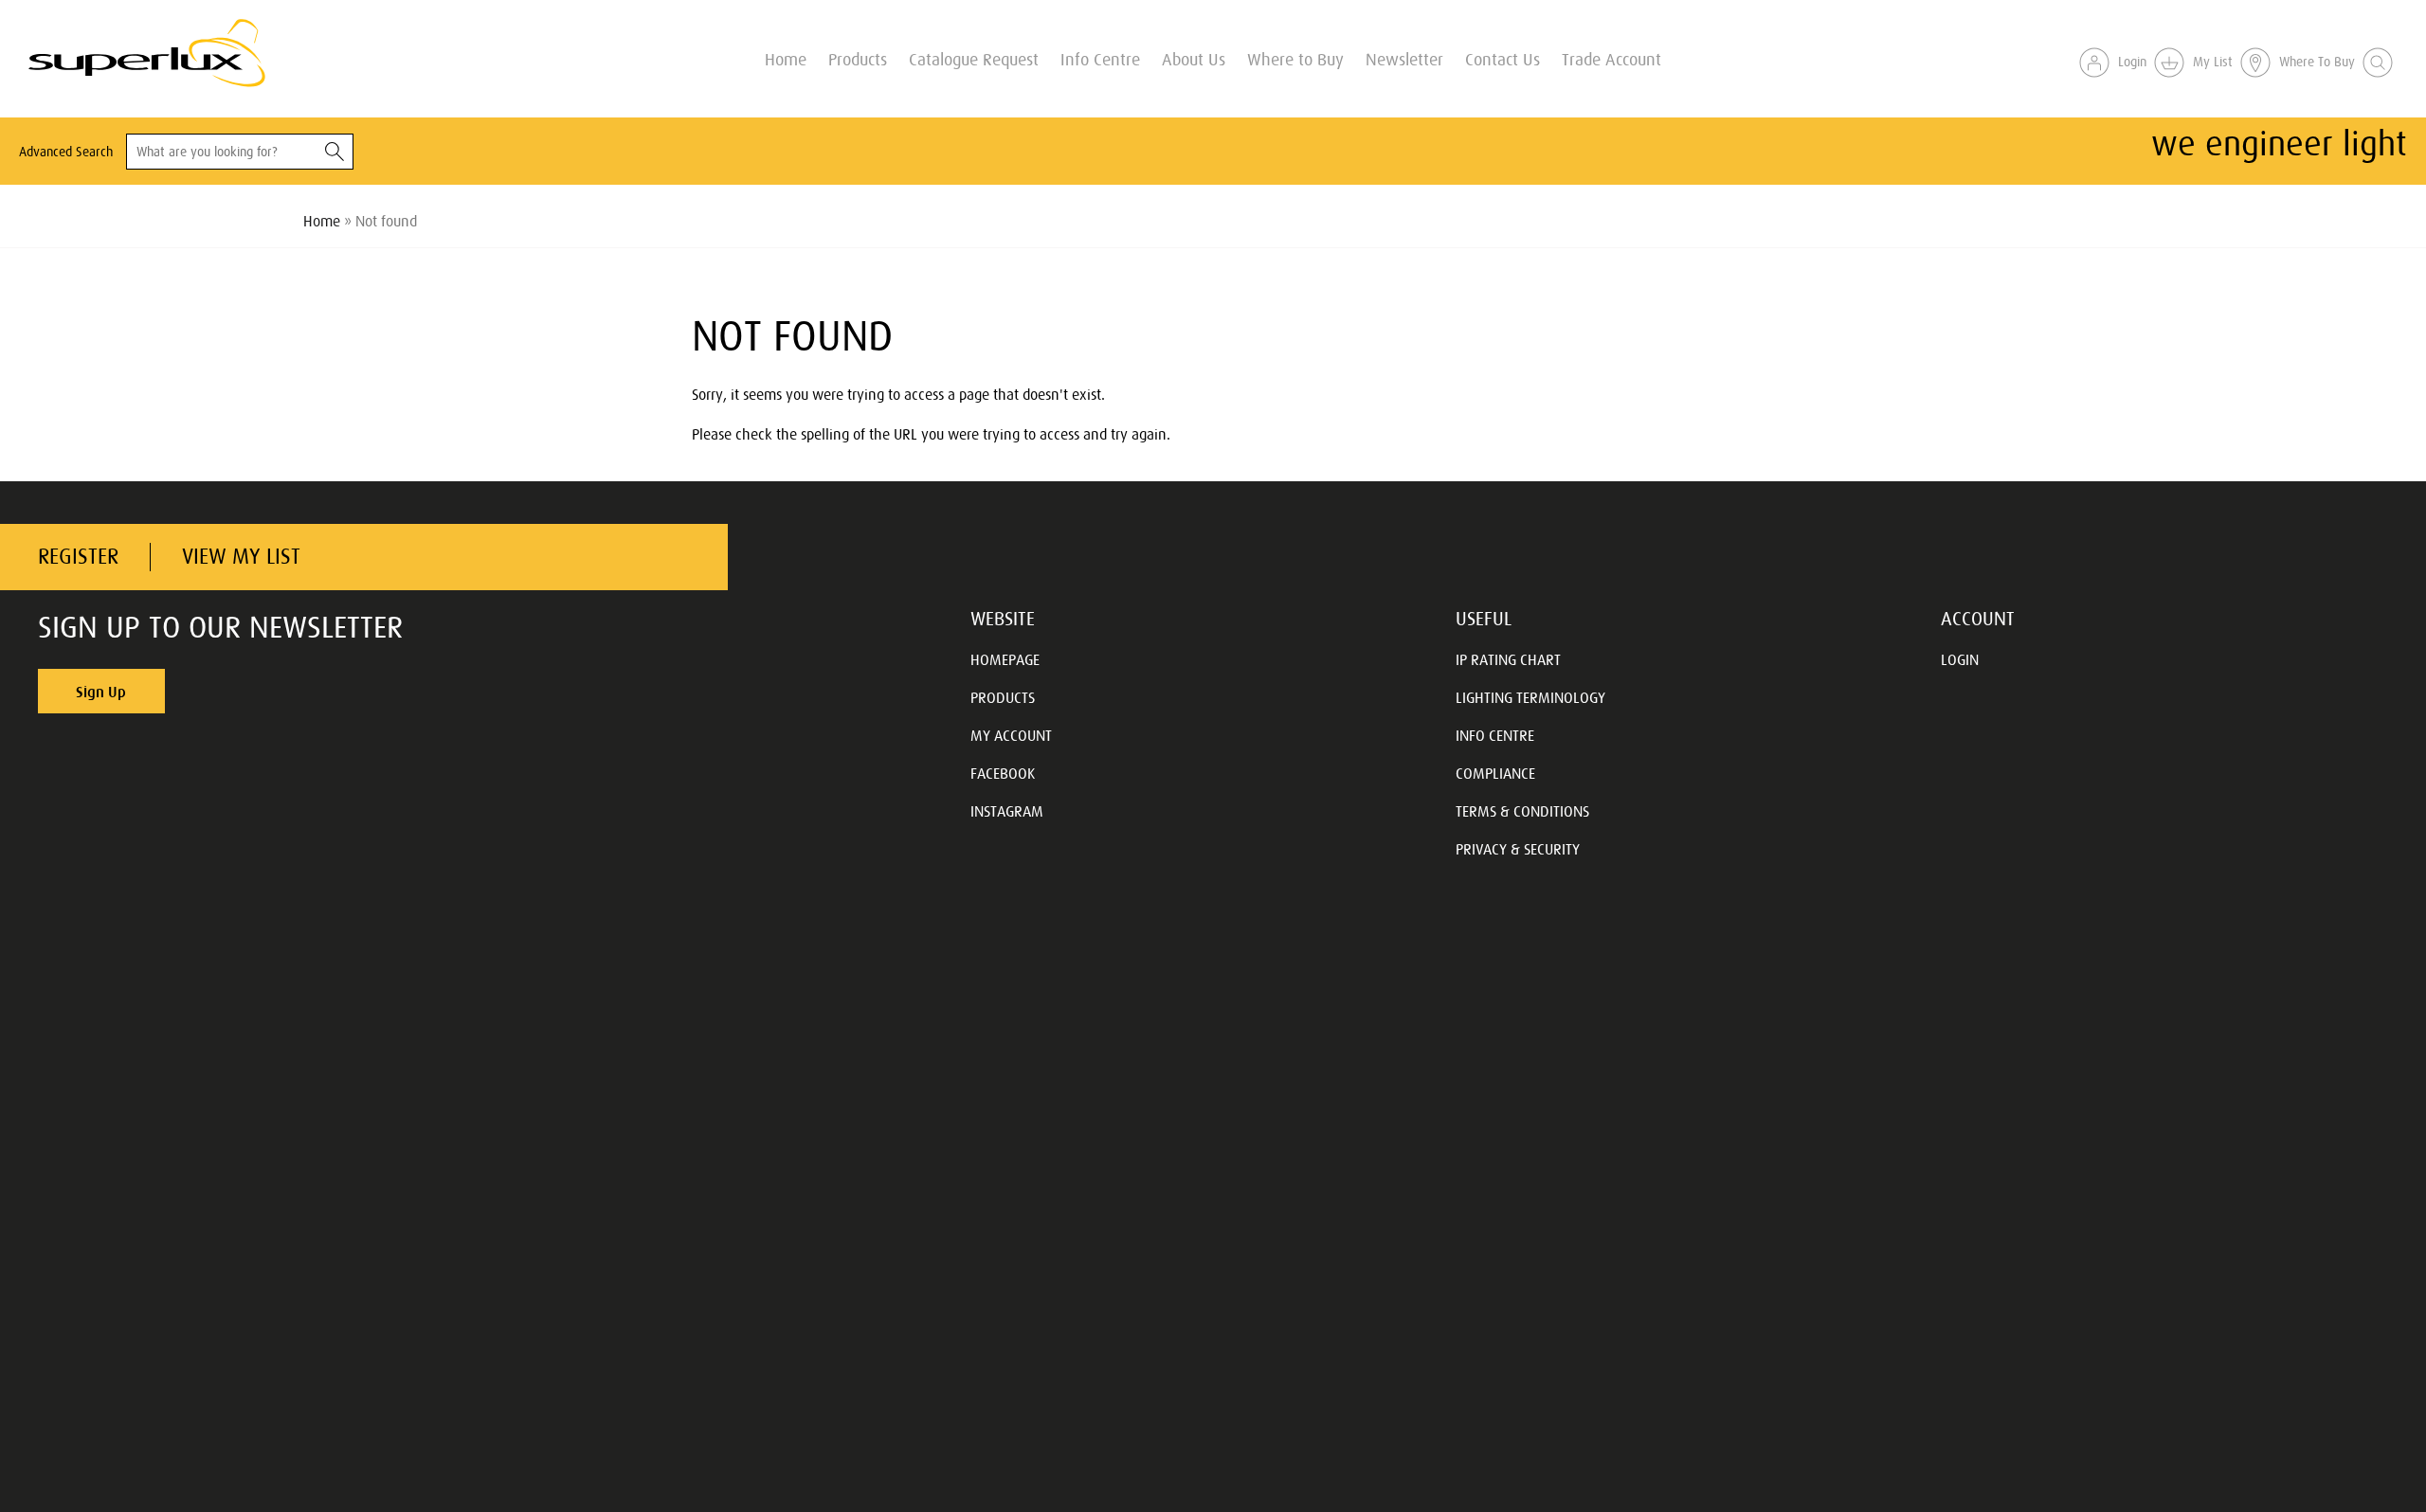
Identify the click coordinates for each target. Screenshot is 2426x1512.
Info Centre (1100, 58)
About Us (1194, 58)
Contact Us (1503, 58)
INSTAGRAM (1007, 811)
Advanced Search (66, 152)
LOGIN (1960, 659)
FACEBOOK (1003, 773)
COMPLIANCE (1495, 773)
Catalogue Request (974, 58)
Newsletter (1404, 58)
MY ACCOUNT (1011, 735)
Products (858, 58)
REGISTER (78, 557)
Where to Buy (1295, 58)
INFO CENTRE (1495, 735)
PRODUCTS (1003, 697)
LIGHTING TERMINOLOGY (1530, 697)
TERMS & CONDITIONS (1522, 811)
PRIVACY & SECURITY (1518, 849)
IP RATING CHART (1508, 659)
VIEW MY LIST (241, 557)
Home (786, 58)
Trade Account (1611, 58)
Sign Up (101, 692)
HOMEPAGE (1005, 659)
